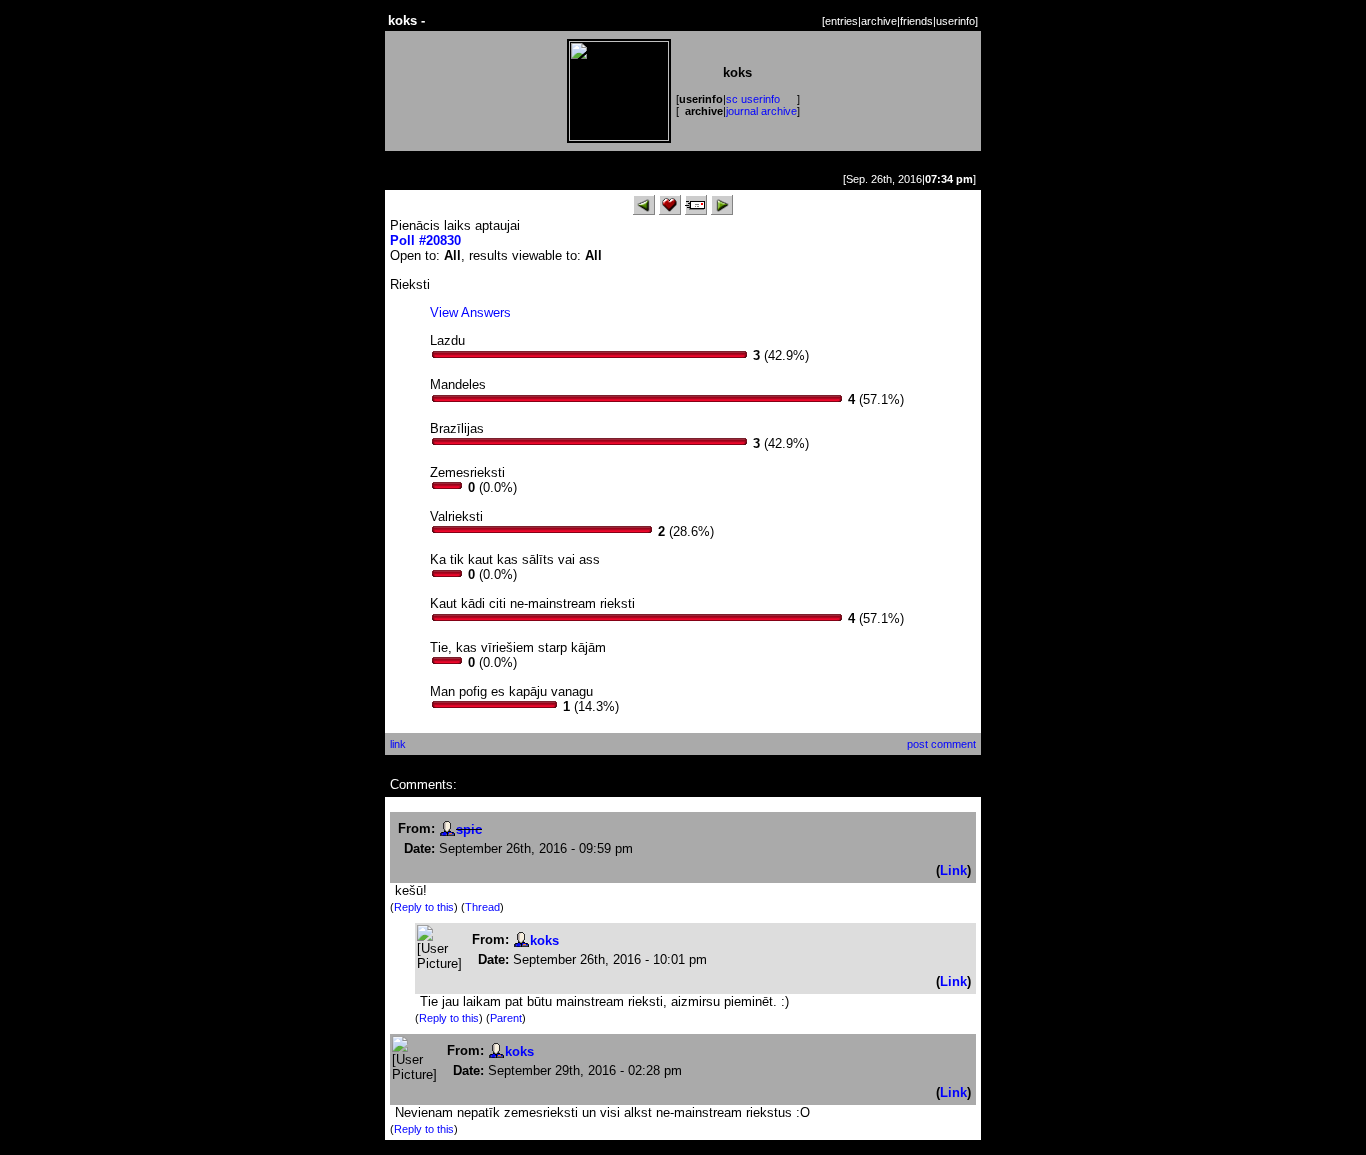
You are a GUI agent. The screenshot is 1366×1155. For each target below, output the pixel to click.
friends (916, 21)
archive (879, 21)
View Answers (470, 312)
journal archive (761, 111)
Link (953, 870)
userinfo (955, 21)
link (398, 744)
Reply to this (424, 907)
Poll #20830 (425, 240)
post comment (941, 744)
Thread (482, 907)
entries (841, 21)
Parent (506, 1018)
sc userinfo (753, 99)
